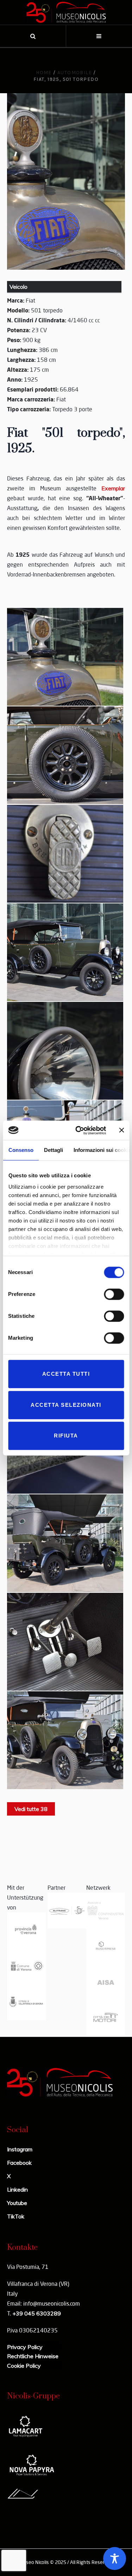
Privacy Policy (25, 2347)
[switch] (114, 1294)
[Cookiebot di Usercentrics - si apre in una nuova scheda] (79, 1130)
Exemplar (113, 488)
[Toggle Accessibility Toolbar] (115, 2559)
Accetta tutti (66, 1374)
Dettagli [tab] (53, 1150)
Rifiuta (66, 1436)
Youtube (17, 2203)
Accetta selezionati (66, 1405)
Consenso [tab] (21, 1150)
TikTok (16, 2216)
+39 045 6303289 (37, 2313)
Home (44, 73)
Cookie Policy (24, 2366)
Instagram (20, 2149)
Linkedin (17, 2189)
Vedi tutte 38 (31, 1809)
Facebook (19, 2163)
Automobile (75, 73)
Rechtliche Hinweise (33, 2356)
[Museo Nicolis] (66, 12)
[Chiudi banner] (121, 1130)
